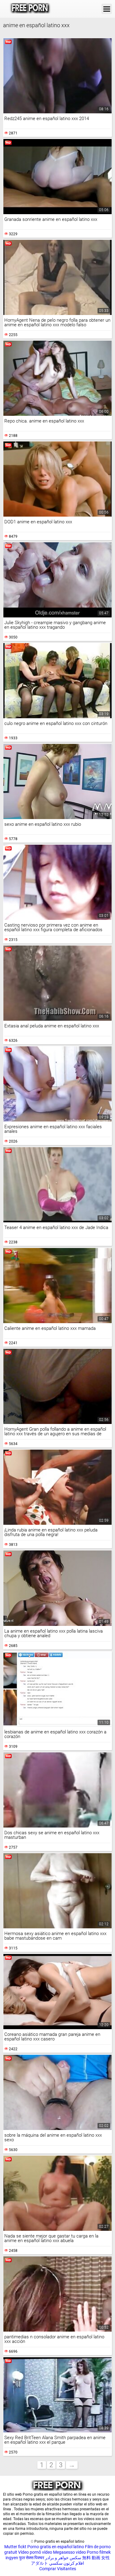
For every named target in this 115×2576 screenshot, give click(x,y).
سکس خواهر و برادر (63, 2558)
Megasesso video (69, 2552)
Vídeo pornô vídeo (35, 2552)
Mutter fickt (15, 2547)
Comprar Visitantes (58, 2569)
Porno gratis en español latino (56, 2547)
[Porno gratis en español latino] (30, 9)
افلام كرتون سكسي (67, 2563)
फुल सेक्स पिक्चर (32, 2558)
